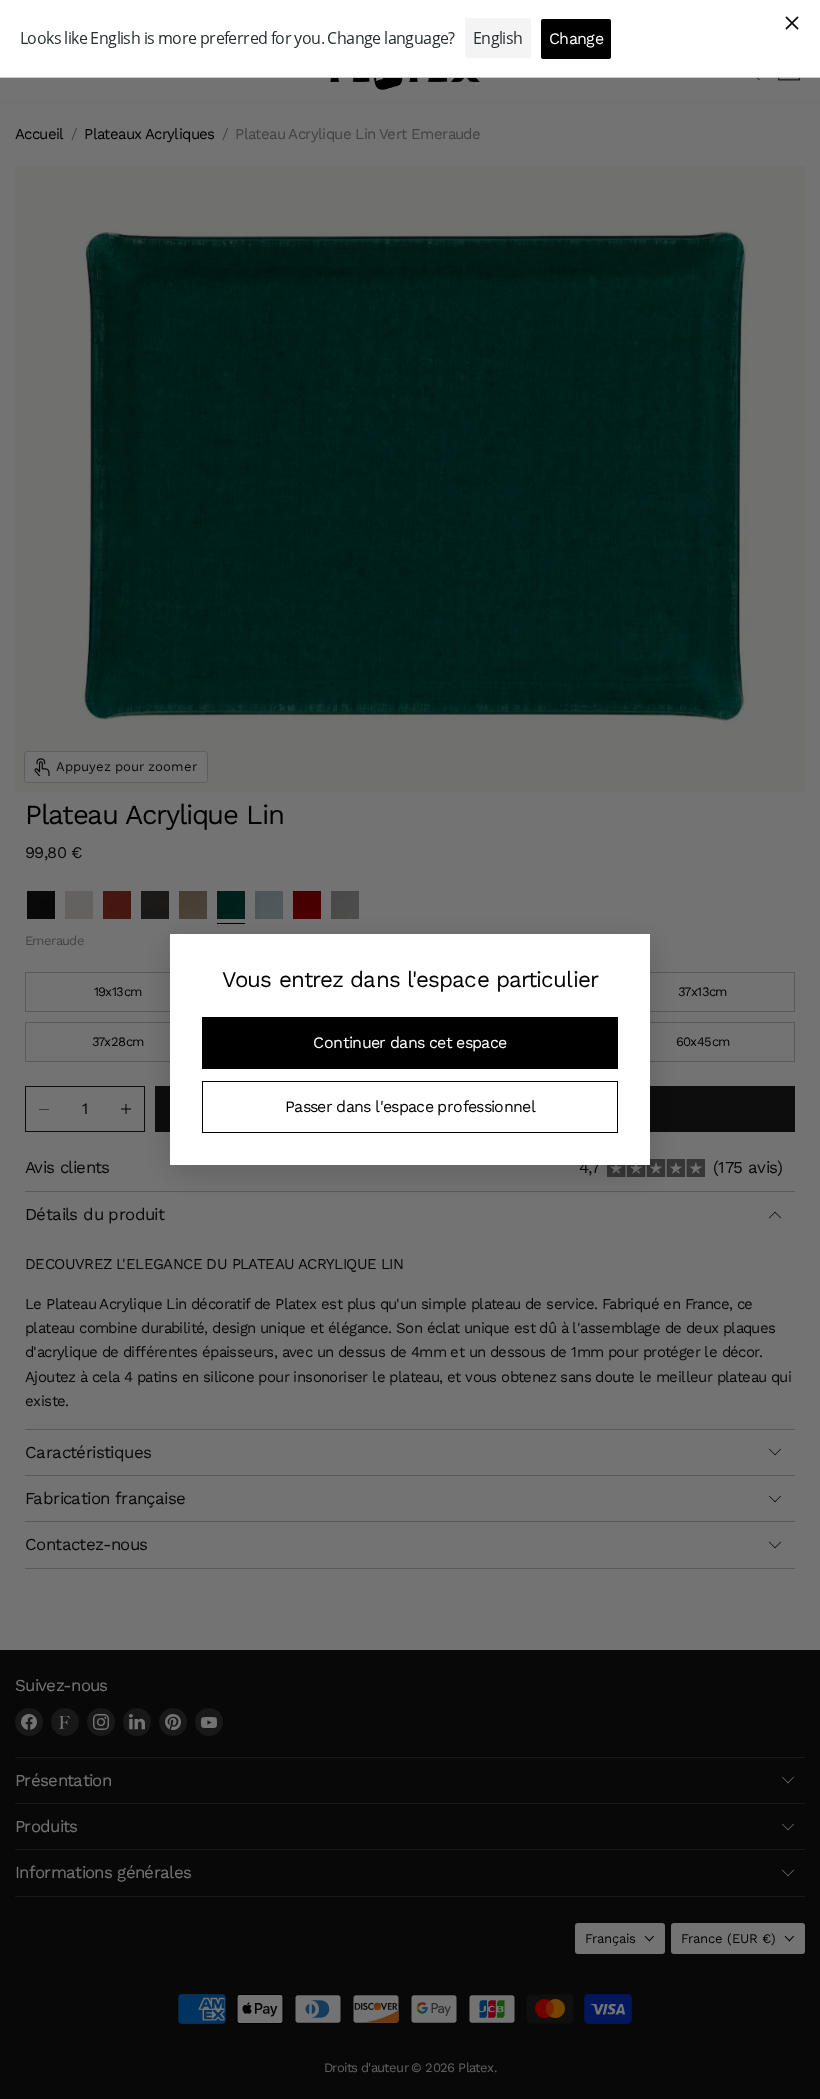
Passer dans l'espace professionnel (410, 1106)
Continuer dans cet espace (409, 1042)
